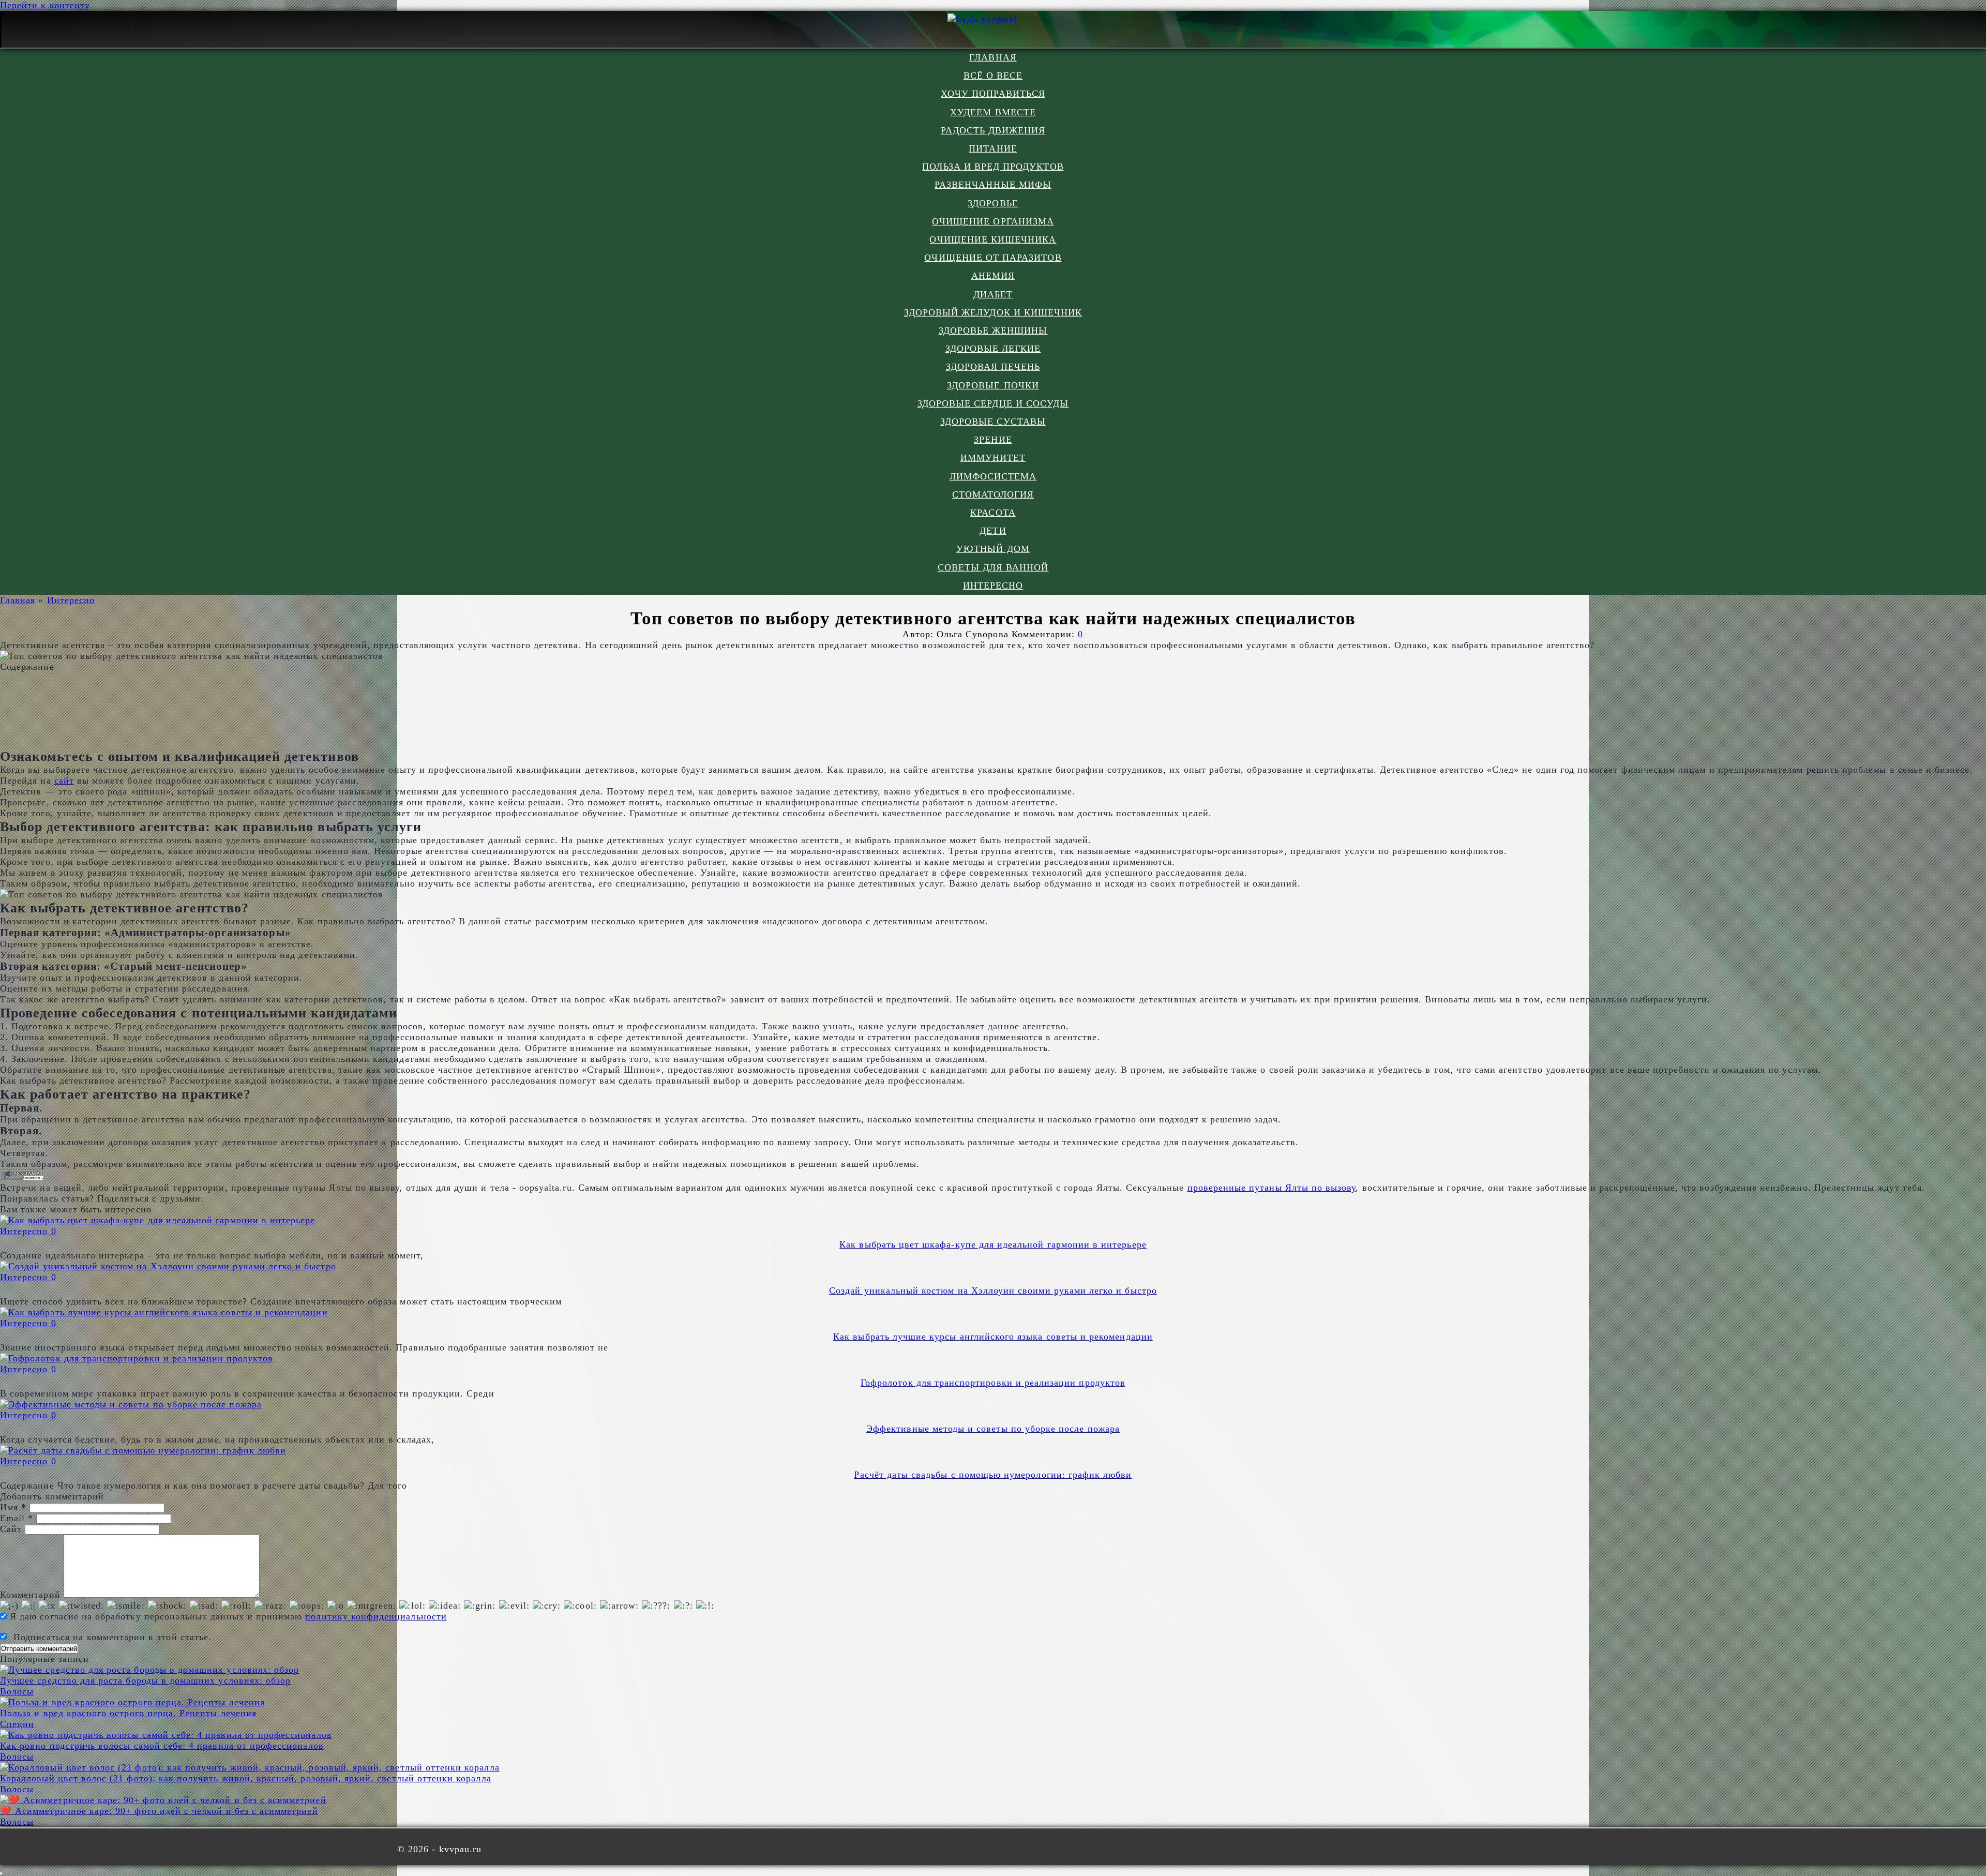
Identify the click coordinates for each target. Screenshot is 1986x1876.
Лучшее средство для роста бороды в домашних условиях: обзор (145, 1680)
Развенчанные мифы (993, 185)
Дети (993, 531)
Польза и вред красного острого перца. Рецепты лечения (128, 1713)
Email (17, 1518)
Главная (993, 57)
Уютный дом (993, 549)
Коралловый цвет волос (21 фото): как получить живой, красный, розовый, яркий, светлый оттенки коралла (246, 1778)
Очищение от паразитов (993, 258)
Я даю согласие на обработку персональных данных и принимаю (227, 1616)
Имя (13, 1507)
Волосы (17, 1691)
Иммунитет (993, 458)
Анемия (993, 276)
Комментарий (30, 1595)
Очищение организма (993, 221)
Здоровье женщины (993, 331)
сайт (64, 781)
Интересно (993, 586)
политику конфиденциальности (376, 1616)
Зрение (993, 440)
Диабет (993, 294)
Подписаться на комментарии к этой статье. (112, 1637)
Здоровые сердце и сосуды (993, 403)
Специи (17, 1724)
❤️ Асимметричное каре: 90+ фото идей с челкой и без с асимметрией (159, 1811)
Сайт (11, 1529)
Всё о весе (993, 76)
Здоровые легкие (993, 349)
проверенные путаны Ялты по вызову (1272, 1188)
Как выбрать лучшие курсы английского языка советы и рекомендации (993, 1337)
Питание (993, 148)
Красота (993, 513)
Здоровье (993, 203)
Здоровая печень (993, 367)
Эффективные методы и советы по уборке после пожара (993, 1429)
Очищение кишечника (993, 239)
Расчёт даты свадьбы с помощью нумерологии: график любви (993, 1475)
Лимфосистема (993, 476)
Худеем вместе (993, 112)
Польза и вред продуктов (993, 167)
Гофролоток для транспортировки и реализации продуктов (993, 1383)
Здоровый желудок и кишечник (993, 312)
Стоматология (993, 494)
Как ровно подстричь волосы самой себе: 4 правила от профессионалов (162, 1746)
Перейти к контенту (45, 5)
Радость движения (993, 130)
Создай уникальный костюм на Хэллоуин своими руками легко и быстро (993, 1290)
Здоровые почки (993, 385)
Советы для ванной (993, 567)
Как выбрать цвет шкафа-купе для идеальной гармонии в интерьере (993, 1244)
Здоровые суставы (993, 422)
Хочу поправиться (993, 94)
